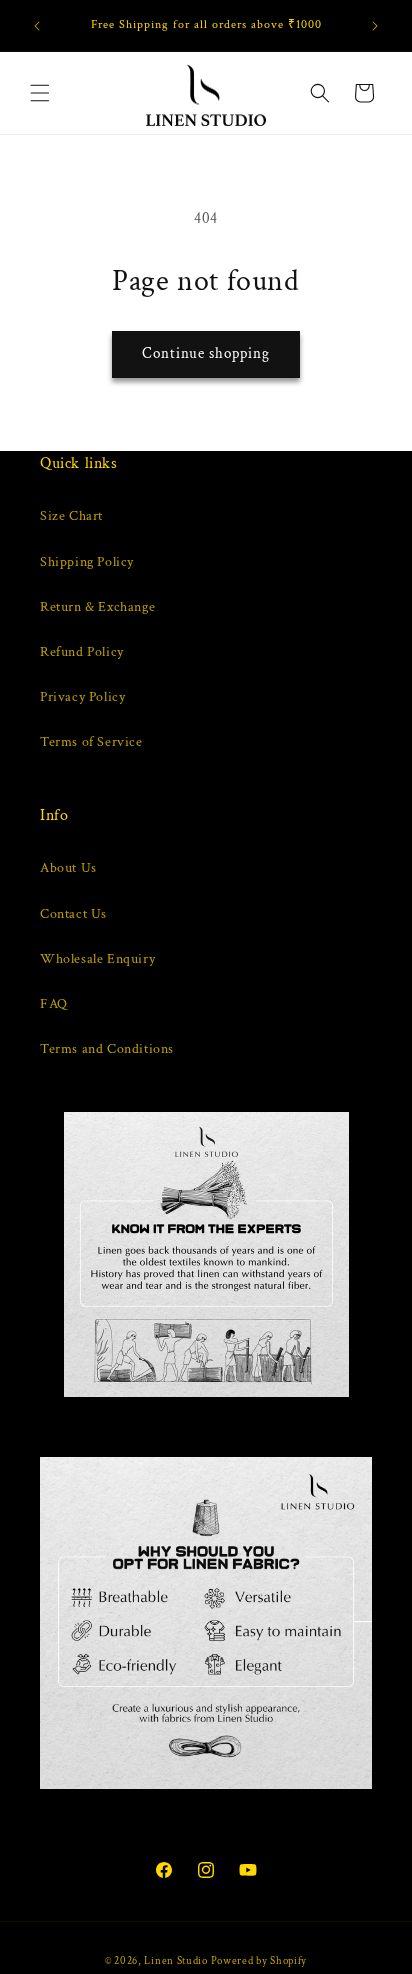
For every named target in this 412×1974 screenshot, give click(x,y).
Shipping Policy (87, 562)
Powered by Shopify (259, 1961)
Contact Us (73, 914)
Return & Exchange (97, 607)
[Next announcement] (375, 26)
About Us (68, 868)
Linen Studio (175, 1961)
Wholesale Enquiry (97, 959)
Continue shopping (206, 353)
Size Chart (71, 516)
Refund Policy (82, 652)
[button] (40, 93)
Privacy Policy (82, 697)
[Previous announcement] (37, 26)
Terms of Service (91, 742)
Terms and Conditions (107, 1049)
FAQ (54, 1004)
